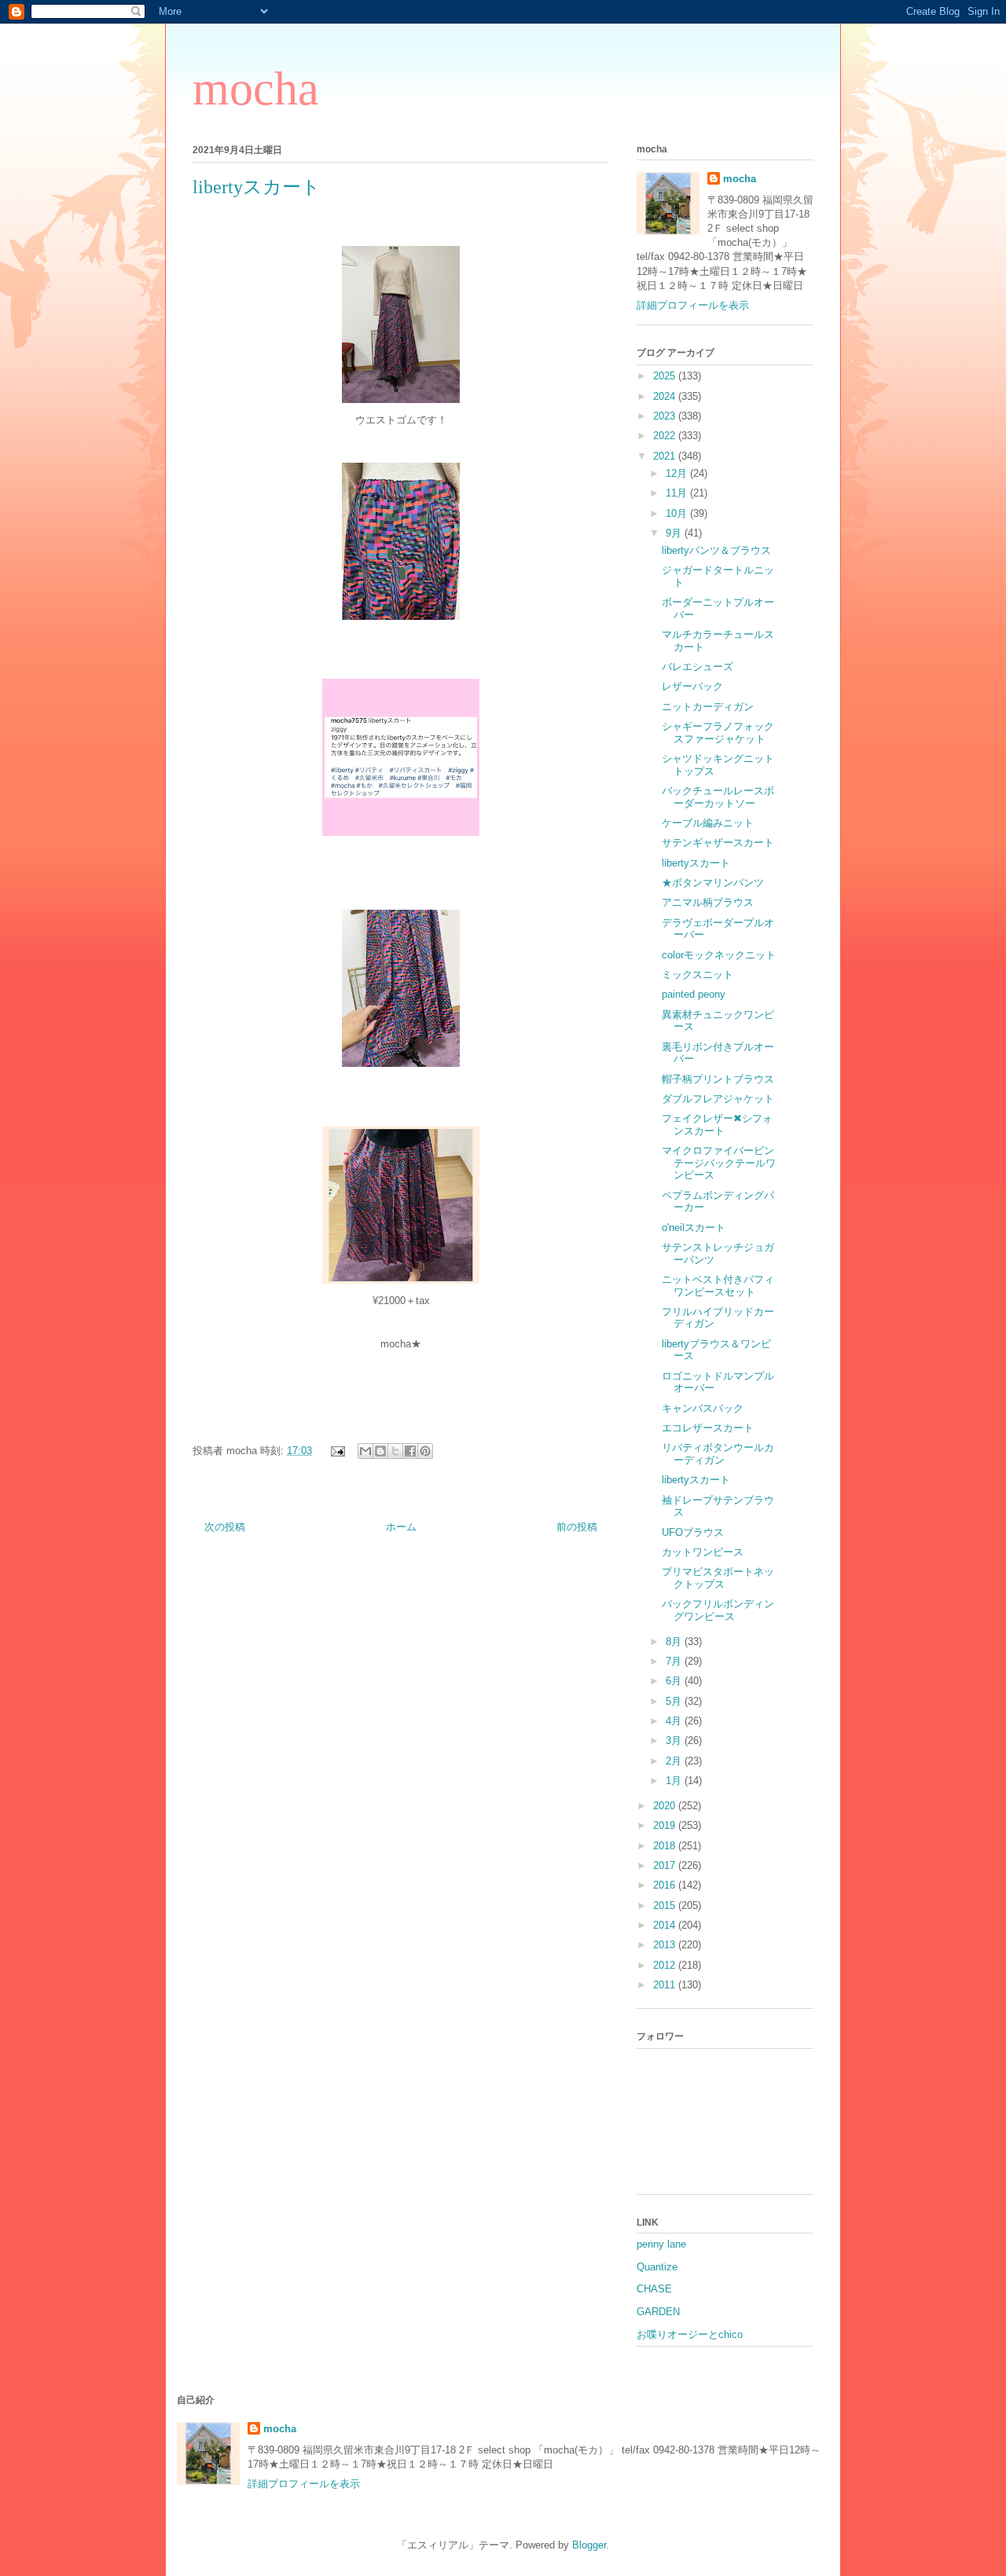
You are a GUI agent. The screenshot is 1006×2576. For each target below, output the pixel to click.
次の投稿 (225, 1527)
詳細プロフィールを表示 (693, 305)
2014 (666, 1925)
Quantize (657, 2267)
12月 (678, 473)
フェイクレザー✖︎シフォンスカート (717, 1125)
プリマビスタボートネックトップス (718, 1578)
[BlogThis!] (380, 1451)
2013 (666, 1945)
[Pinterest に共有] (425, 1451)
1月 (675, 1781)
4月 (675, 1721)
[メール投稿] (337, 1451)
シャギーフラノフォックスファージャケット (718, 733)
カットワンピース (703, 1552)
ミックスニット (698, 975)
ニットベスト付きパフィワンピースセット (718, 1286)
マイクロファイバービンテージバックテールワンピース (719, 1163)
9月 (675, 533)
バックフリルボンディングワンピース (718, 1610)
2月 (675, 1761)
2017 (666, 1865)
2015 (666, 1905)
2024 (666, 396)
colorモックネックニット (719, 955)
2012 (666, 1965)
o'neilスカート (694, 1228)
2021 (666, 456)
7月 (675, 1661)
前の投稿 (577, 1527)
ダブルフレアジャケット (718, 1099)
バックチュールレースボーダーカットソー (718, 797)
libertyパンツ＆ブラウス (716, 550)
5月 (675, 1701)
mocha (256, 89)
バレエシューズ (698, 667)
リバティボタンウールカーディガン (718, 1454)
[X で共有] (395, 1451)
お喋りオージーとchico (690, 2334)
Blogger (589, 2545)
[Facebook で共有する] (410, 1451)
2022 (666, 436)
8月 (675, 1642)
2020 (666, 1806)
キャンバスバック (703, 1408)
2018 (666, 1846)
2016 (666, 1885)
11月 (678, 493)
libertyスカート (696, 863)
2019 (666, 1825)
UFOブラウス (693, 1532)
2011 (666, 1985)
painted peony (694, 994)
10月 (678, 513)
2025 (666, 376)
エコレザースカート (708, 1428)
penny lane (661, 2244)
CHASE (654, 2289)
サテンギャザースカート (718, 843)
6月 (675, 1681)
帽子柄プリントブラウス (718, 1079)
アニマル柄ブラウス (708, 902)
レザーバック (692, 686)
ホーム (401, 1527)
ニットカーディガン (708, 707)
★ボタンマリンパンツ (713, 883)
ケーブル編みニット (708, 823)
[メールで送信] (365, 1451)
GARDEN (658, 2312)
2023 (666, 416)
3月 (675, 1741)
